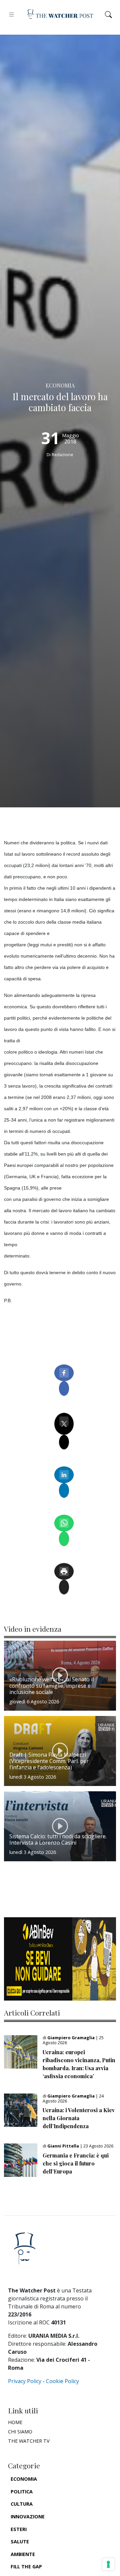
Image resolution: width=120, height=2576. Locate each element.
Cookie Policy (62, 2381)
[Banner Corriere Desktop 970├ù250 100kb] (60, 1958)
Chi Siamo (20, 2432)
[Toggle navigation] (11, 14)
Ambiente (23, 2554)
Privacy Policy (25, 2381)
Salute (20, 2542)
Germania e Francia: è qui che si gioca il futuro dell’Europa (76, 2163)
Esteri (19, 2529)
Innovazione (28, 2517)
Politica (22, 2492)
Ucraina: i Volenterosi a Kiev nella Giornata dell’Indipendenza (79, 2118)
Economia (24, 2479)
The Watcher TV (29, 2441)
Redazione (62, 454)
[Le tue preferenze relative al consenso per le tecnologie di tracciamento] (108, 2564)
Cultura (22, 2504)
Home (15, 2422)
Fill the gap (26, 2567)
